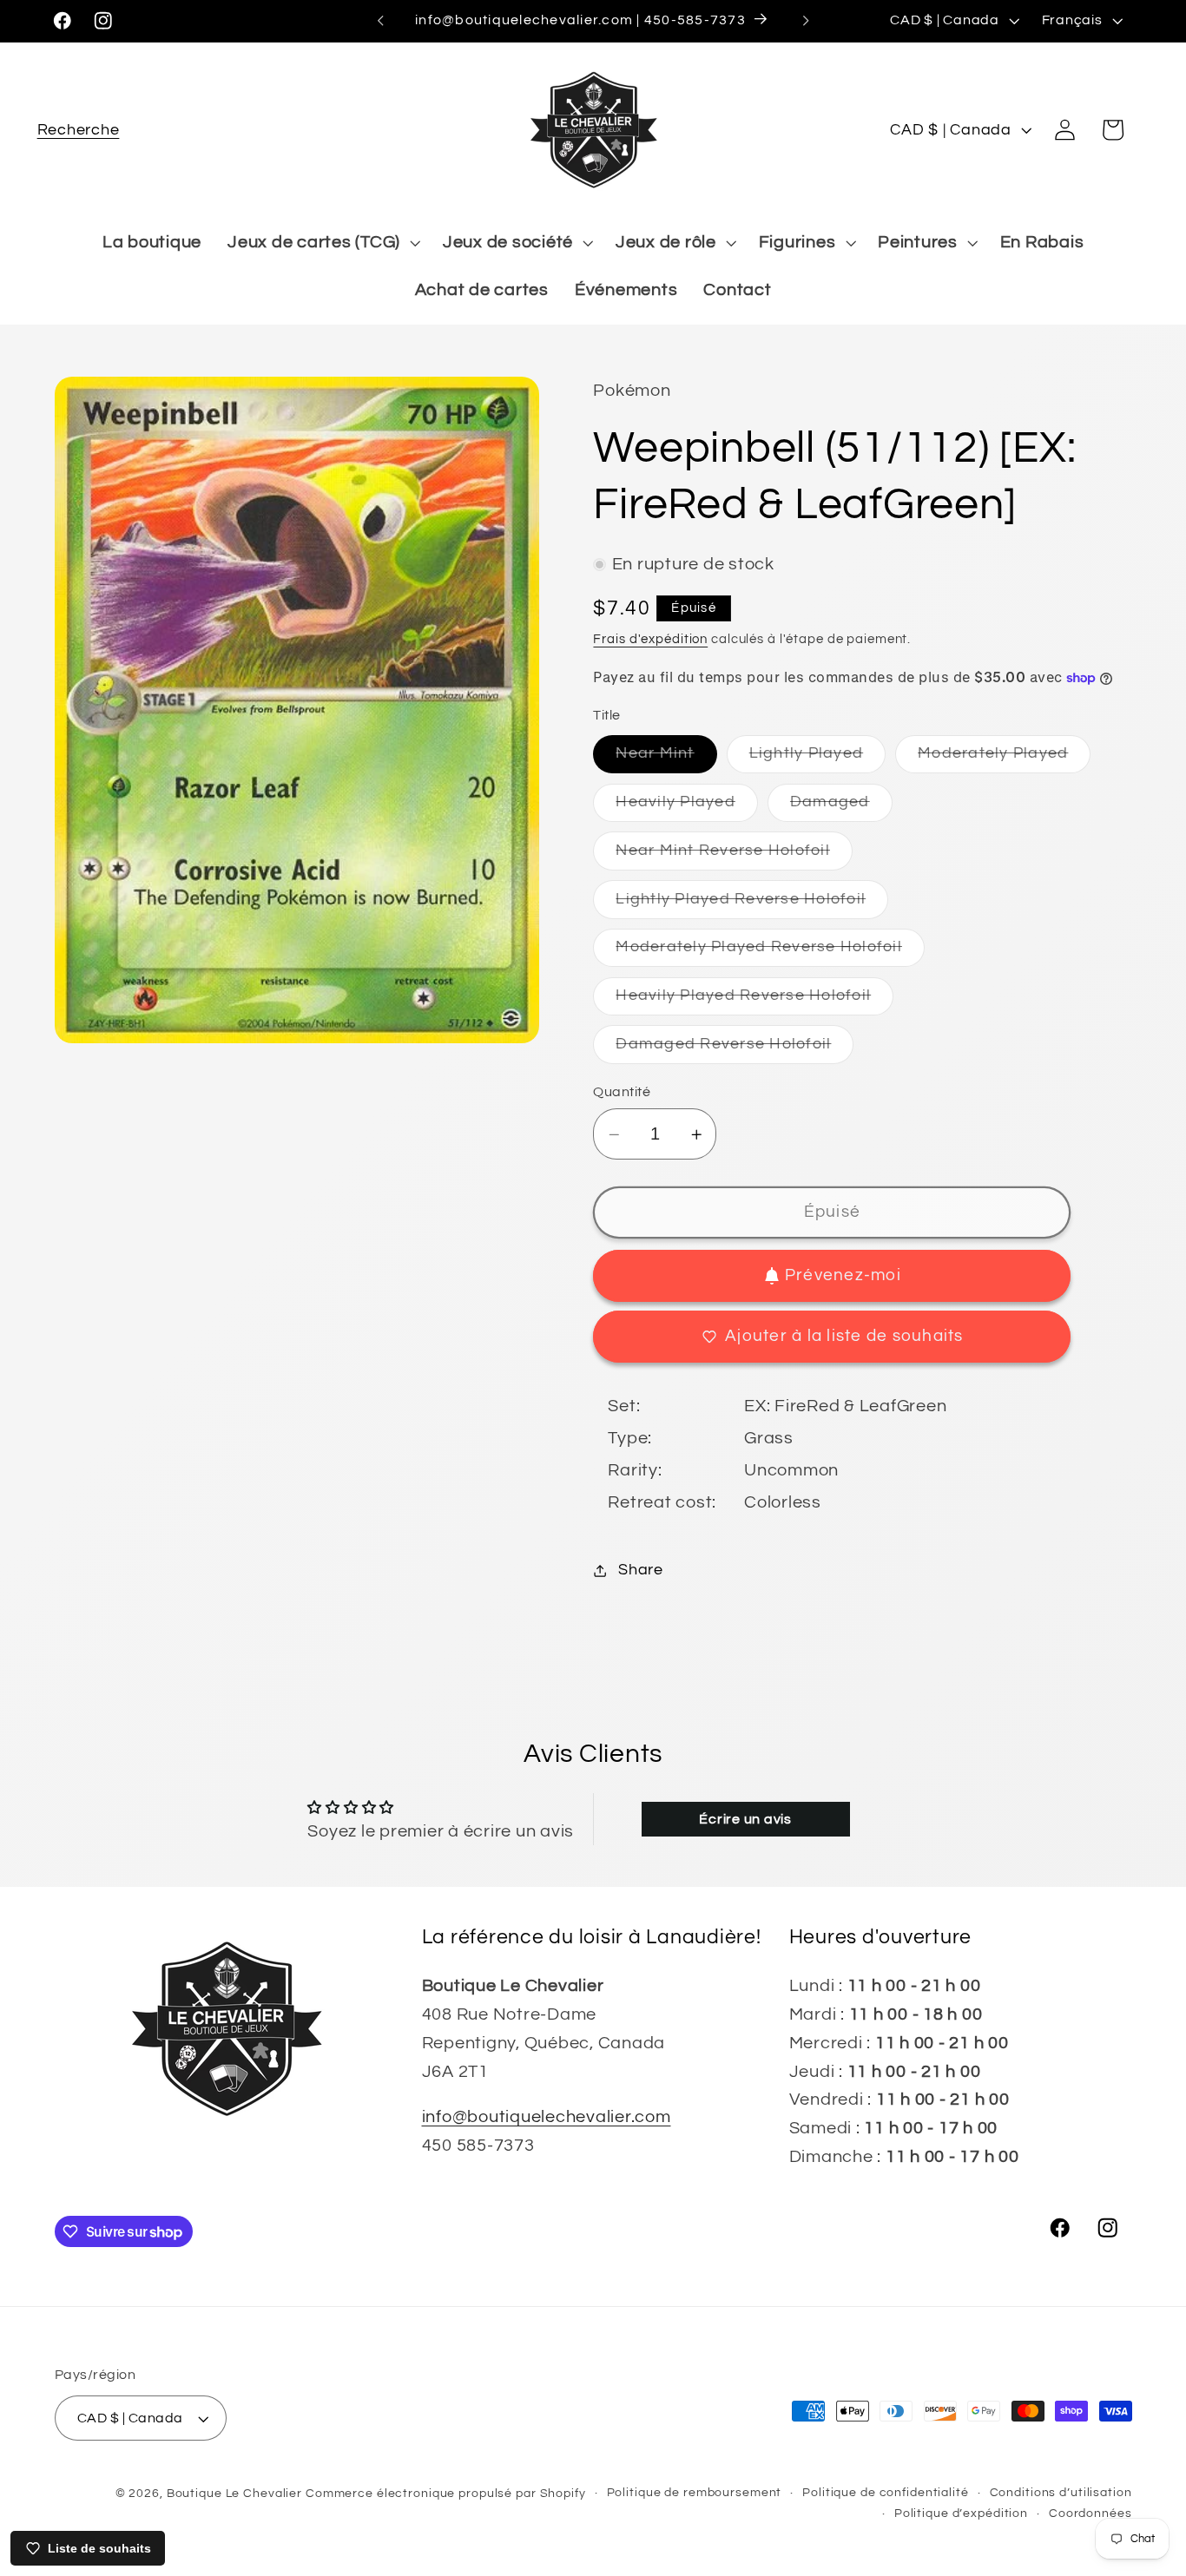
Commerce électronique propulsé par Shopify (446, 2494)
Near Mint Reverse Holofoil (734, 856)
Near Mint (666, 760)
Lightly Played (818, 760)
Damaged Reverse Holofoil (735, 1050)
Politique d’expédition (961, 2514)
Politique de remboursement (695, 2493)
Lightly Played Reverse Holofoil (752, 905)
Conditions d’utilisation (1061, 2493)
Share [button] (641, 1570)
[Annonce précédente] (380, 21)
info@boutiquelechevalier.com (547, 2117)
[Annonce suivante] (806, 21)
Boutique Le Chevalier (234, 2494)
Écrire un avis (745, 1819)
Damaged (841, 808)
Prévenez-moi (843, 1275)
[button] (79, 130)
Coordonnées (1090, 2514)
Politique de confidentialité (886, 2493)
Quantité (622, 1092)
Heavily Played (687, 808)
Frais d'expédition (650, 639)
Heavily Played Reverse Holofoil (754, 1001)
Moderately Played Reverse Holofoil (770, 953)
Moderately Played (1004, 760)
